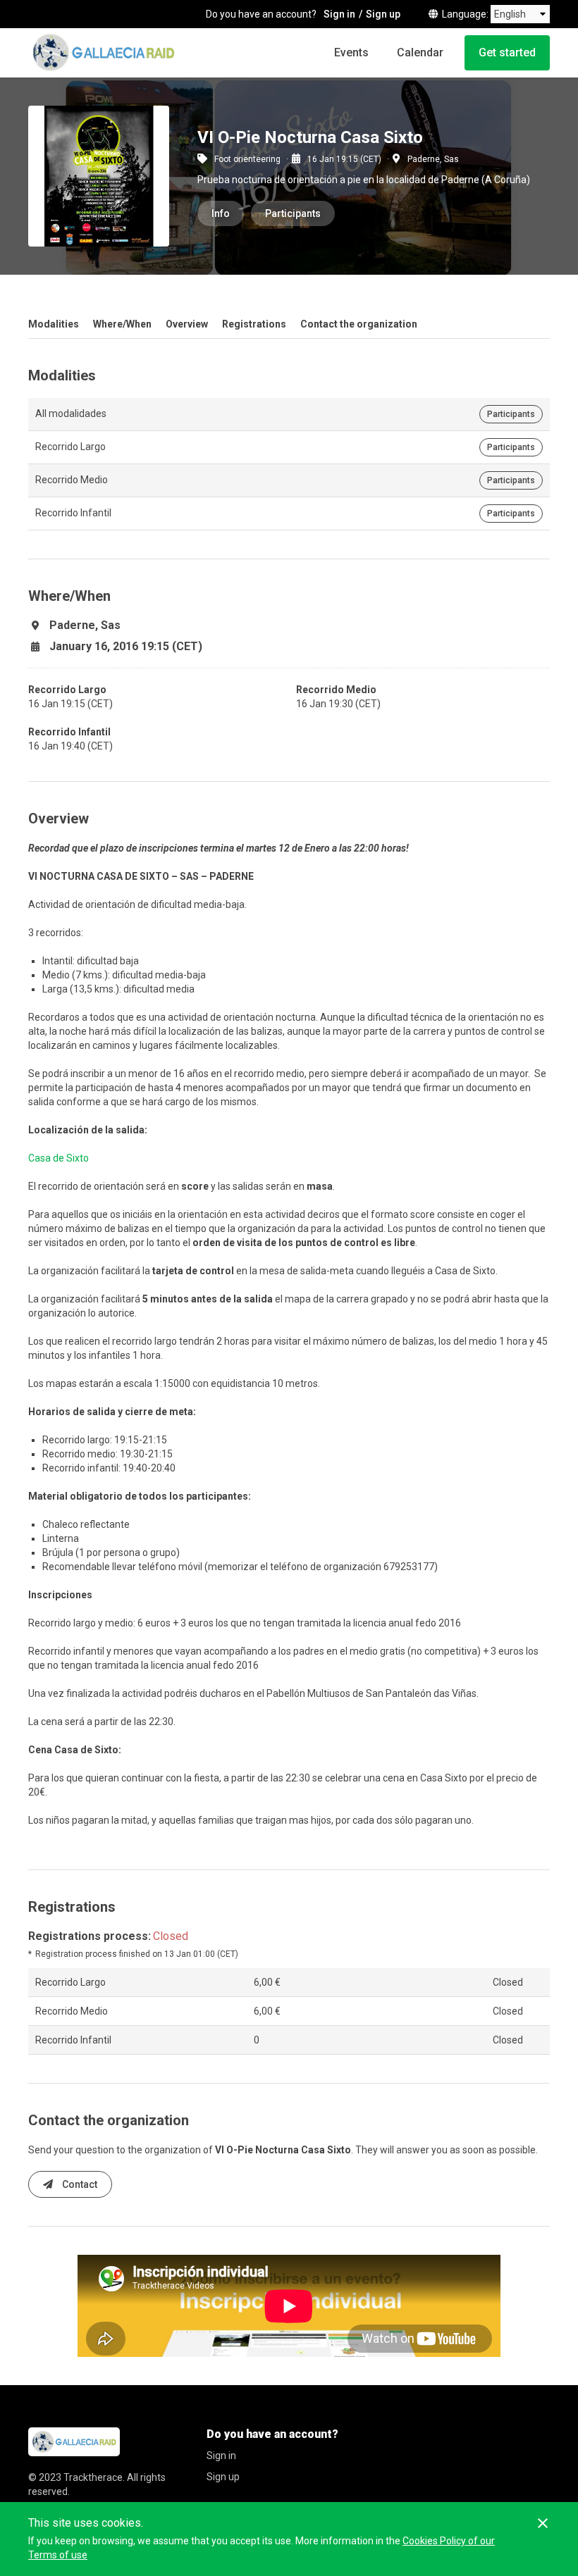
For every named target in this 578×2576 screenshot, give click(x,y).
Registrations (254, 324)
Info (221, 213)
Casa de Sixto (59, 1158)
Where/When (122, 324)
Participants (293, 213)
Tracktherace (93, 2477)
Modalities (54, 324)
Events (351, 52)
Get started (507, 52)
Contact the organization (359, 324)
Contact (79, 2184)
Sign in (339, 14)
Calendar (420, 52)
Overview (187, 324)
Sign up (383, 14)
